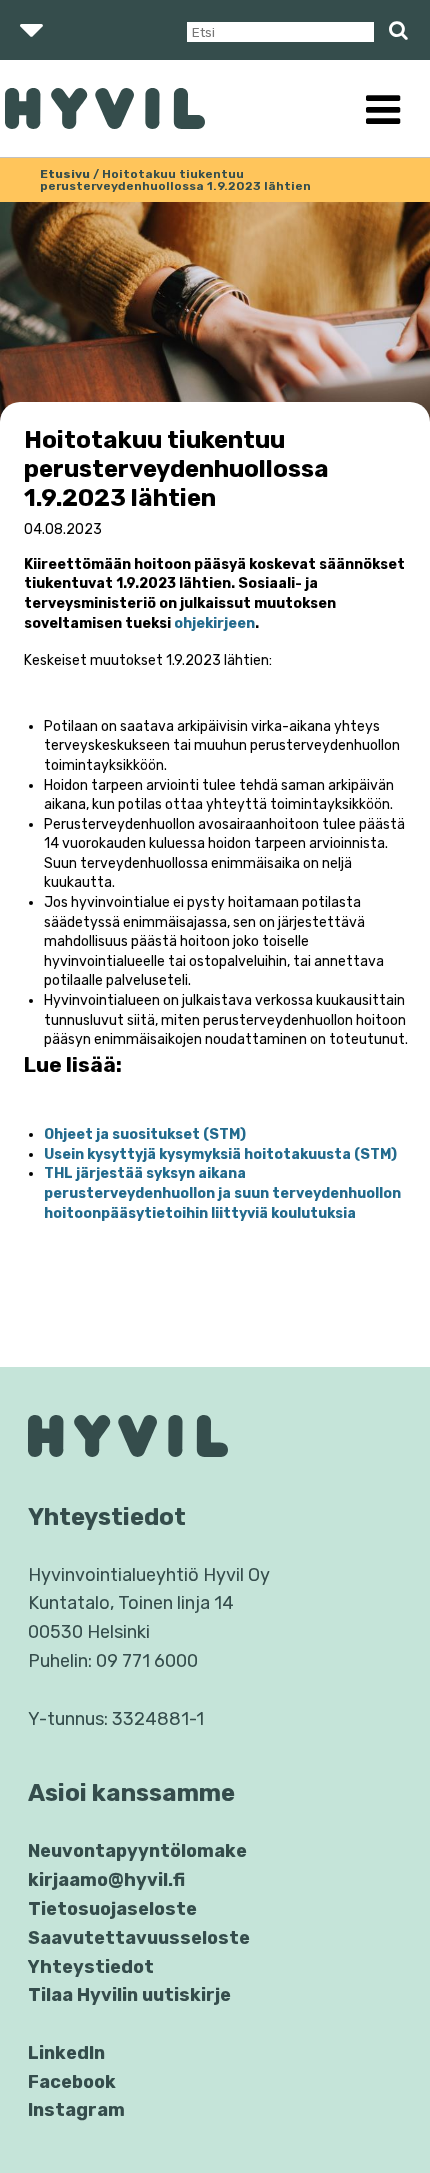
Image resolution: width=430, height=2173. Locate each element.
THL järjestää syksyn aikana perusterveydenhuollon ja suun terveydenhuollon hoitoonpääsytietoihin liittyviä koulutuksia (222, 1193)
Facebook (72, 2082)
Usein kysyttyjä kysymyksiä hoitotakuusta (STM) (220, 1154)
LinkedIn (66, 2053)
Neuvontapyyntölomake (137, 1851)
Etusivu (65, 174)
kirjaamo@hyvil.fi (106, 1880)
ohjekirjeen (214, 623)
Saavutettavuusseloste (139, 1938)
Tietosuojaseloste (112, 1909)
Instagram (76, 2110)
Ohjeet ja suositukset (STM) (145, 1134)
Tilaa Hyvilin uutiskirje (129, 1995)
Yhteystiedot (91, 1967)
